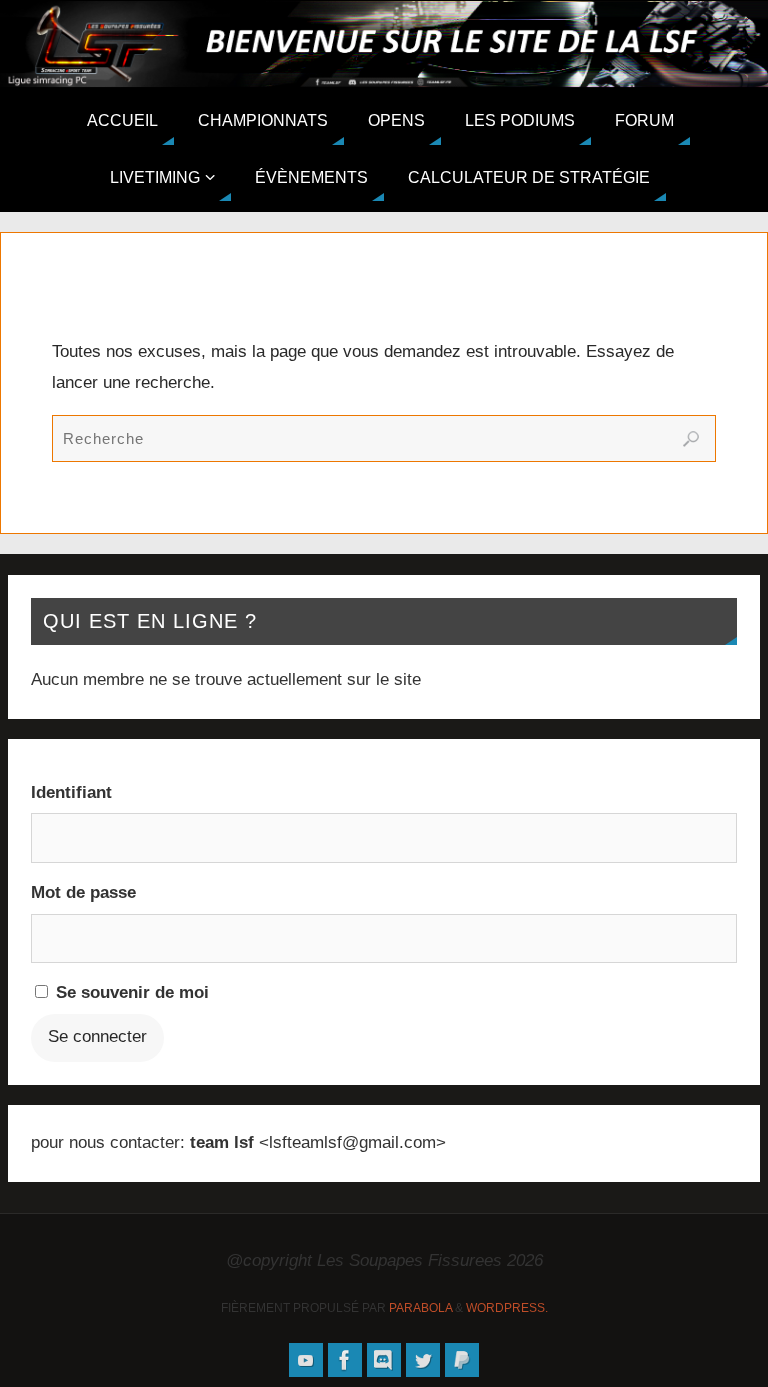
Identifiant (71, 792)
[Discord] (384, 1360)
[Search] (691, 439)
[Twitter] (423, 1360)
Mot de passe (83, 892)
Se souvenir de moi (130, 992)
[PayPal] (462, 1360)
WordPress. (507, 1308)
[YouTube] (306, 1360)
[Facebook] (345, 1360)
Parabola (420, 1308)
